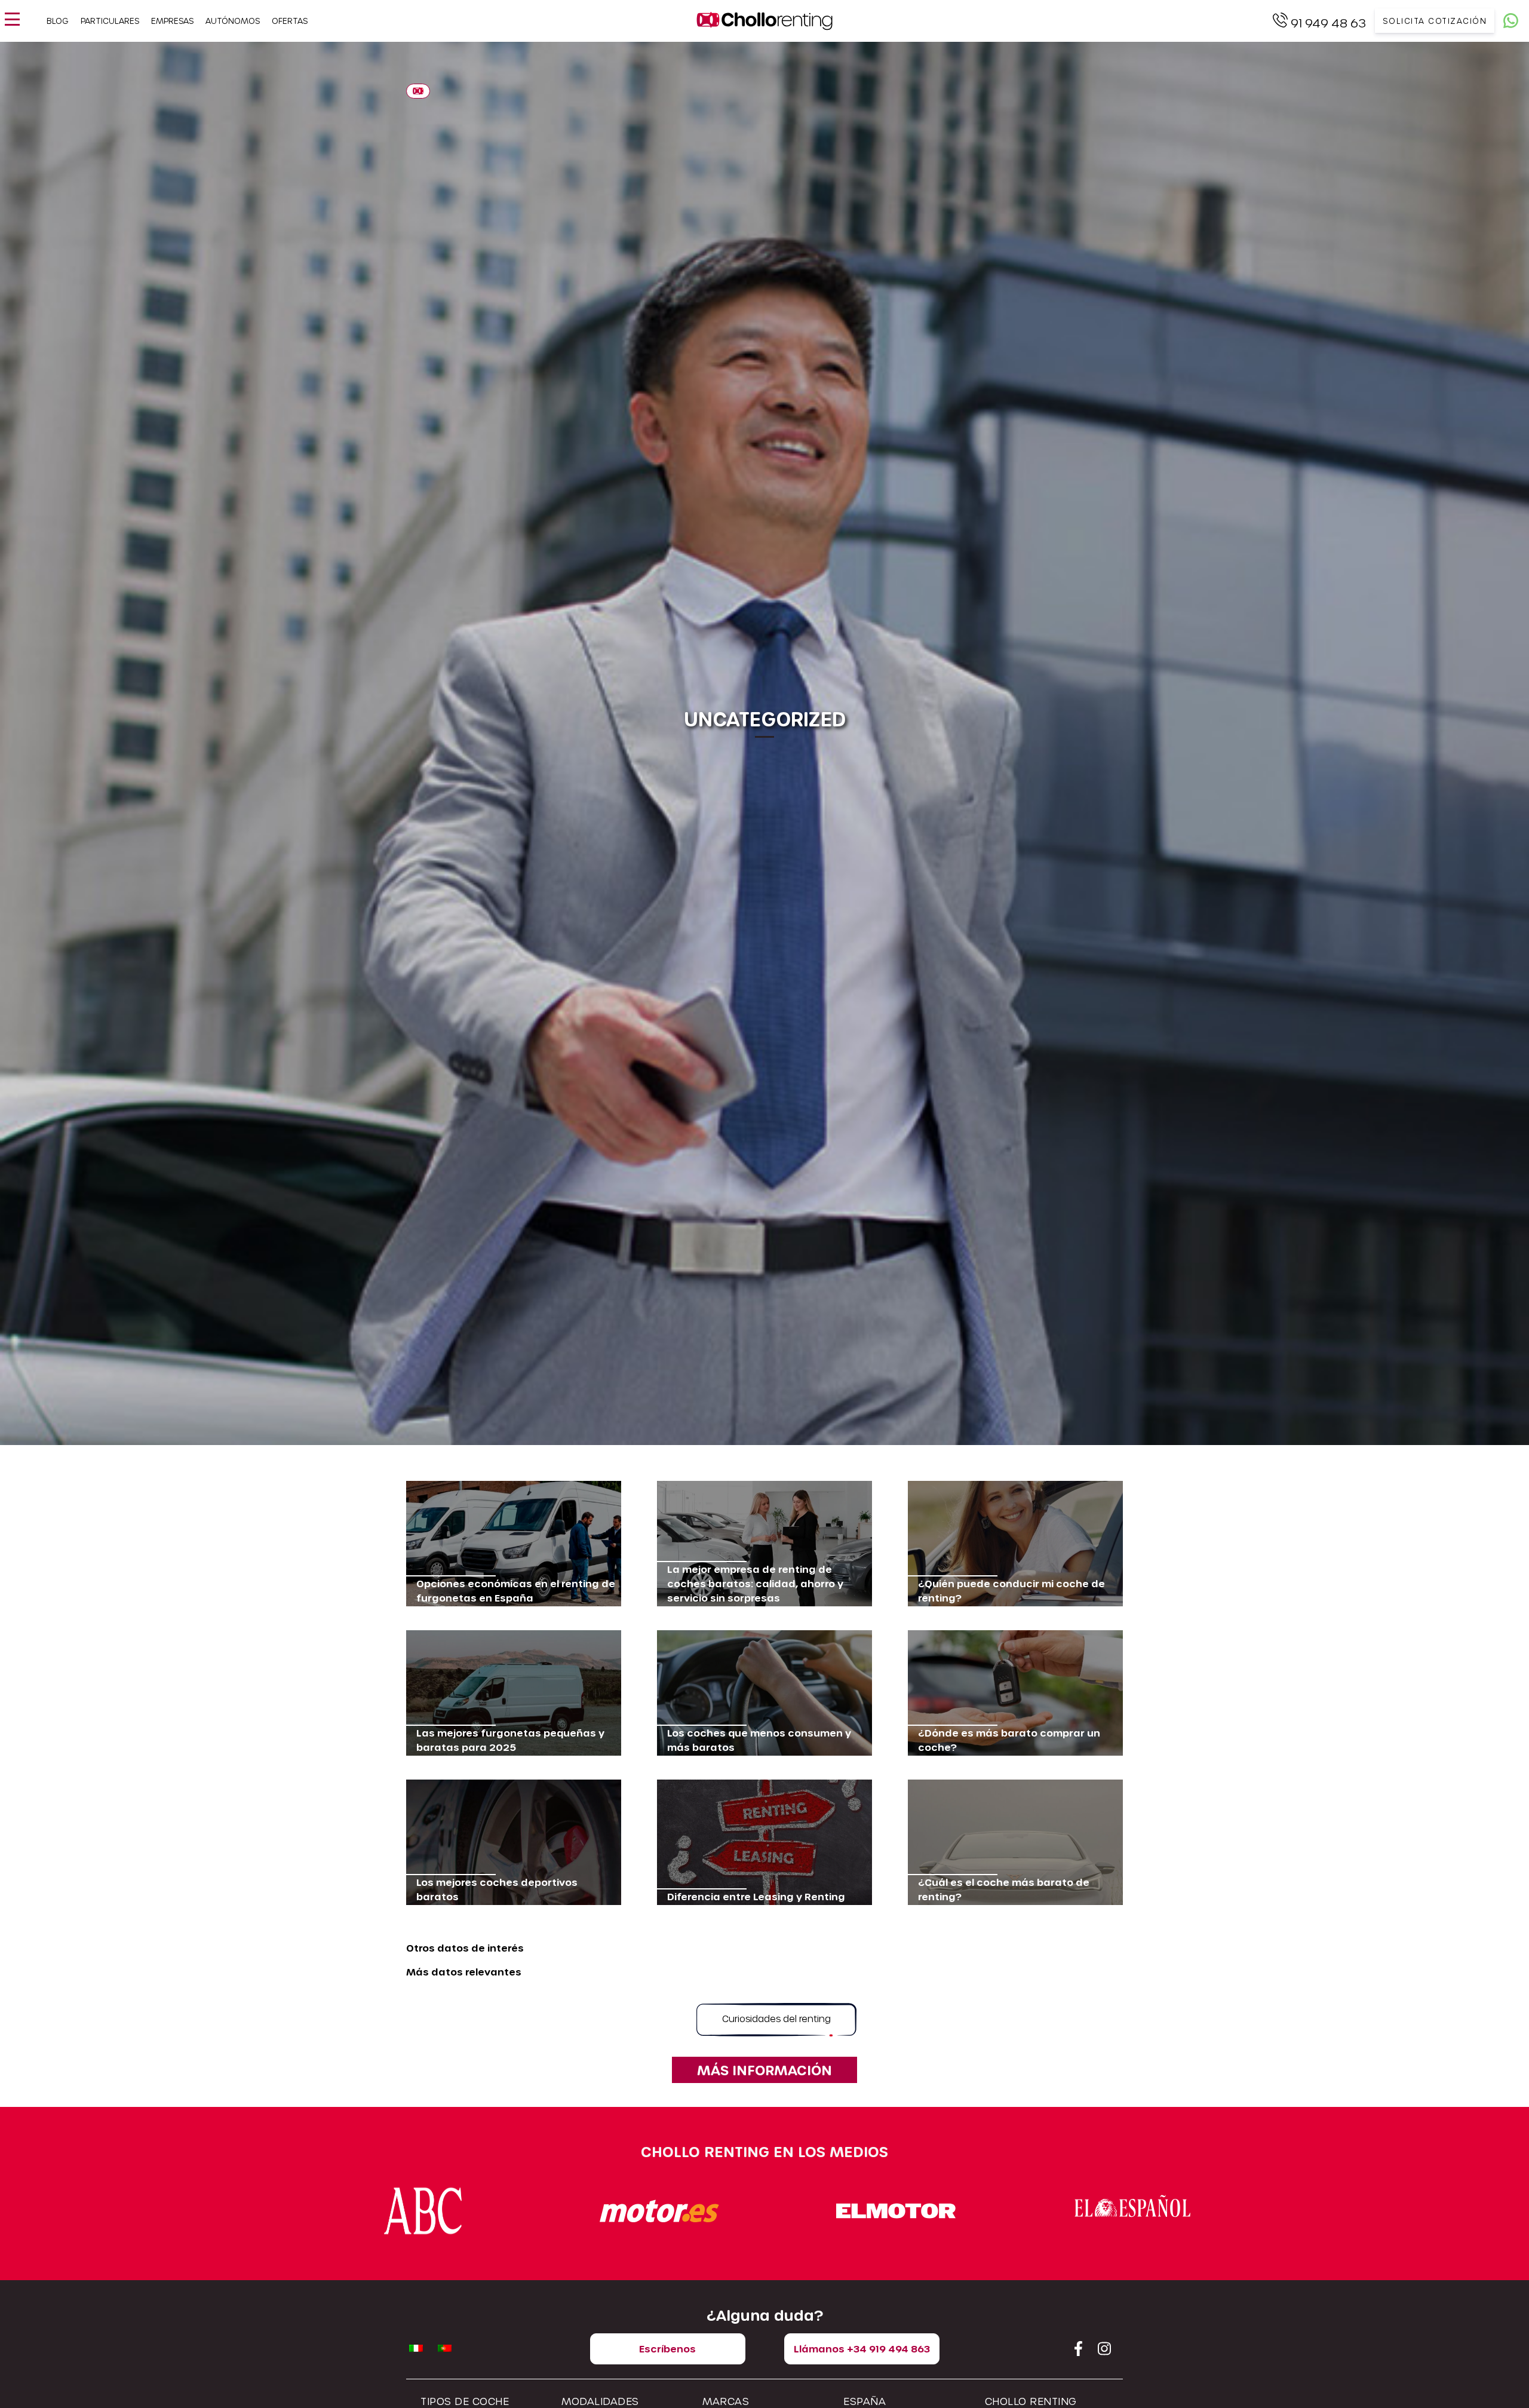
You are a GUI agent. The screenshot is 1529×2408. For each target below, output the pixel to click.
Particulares (110, 21)
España (865, 2401)
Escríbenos (667, 2349)
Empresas (172, 21)
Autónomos (233, 21)
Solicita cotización (1435, 21)
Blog (58, 21)
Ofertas (290, 21)
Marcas (726, 2401)
